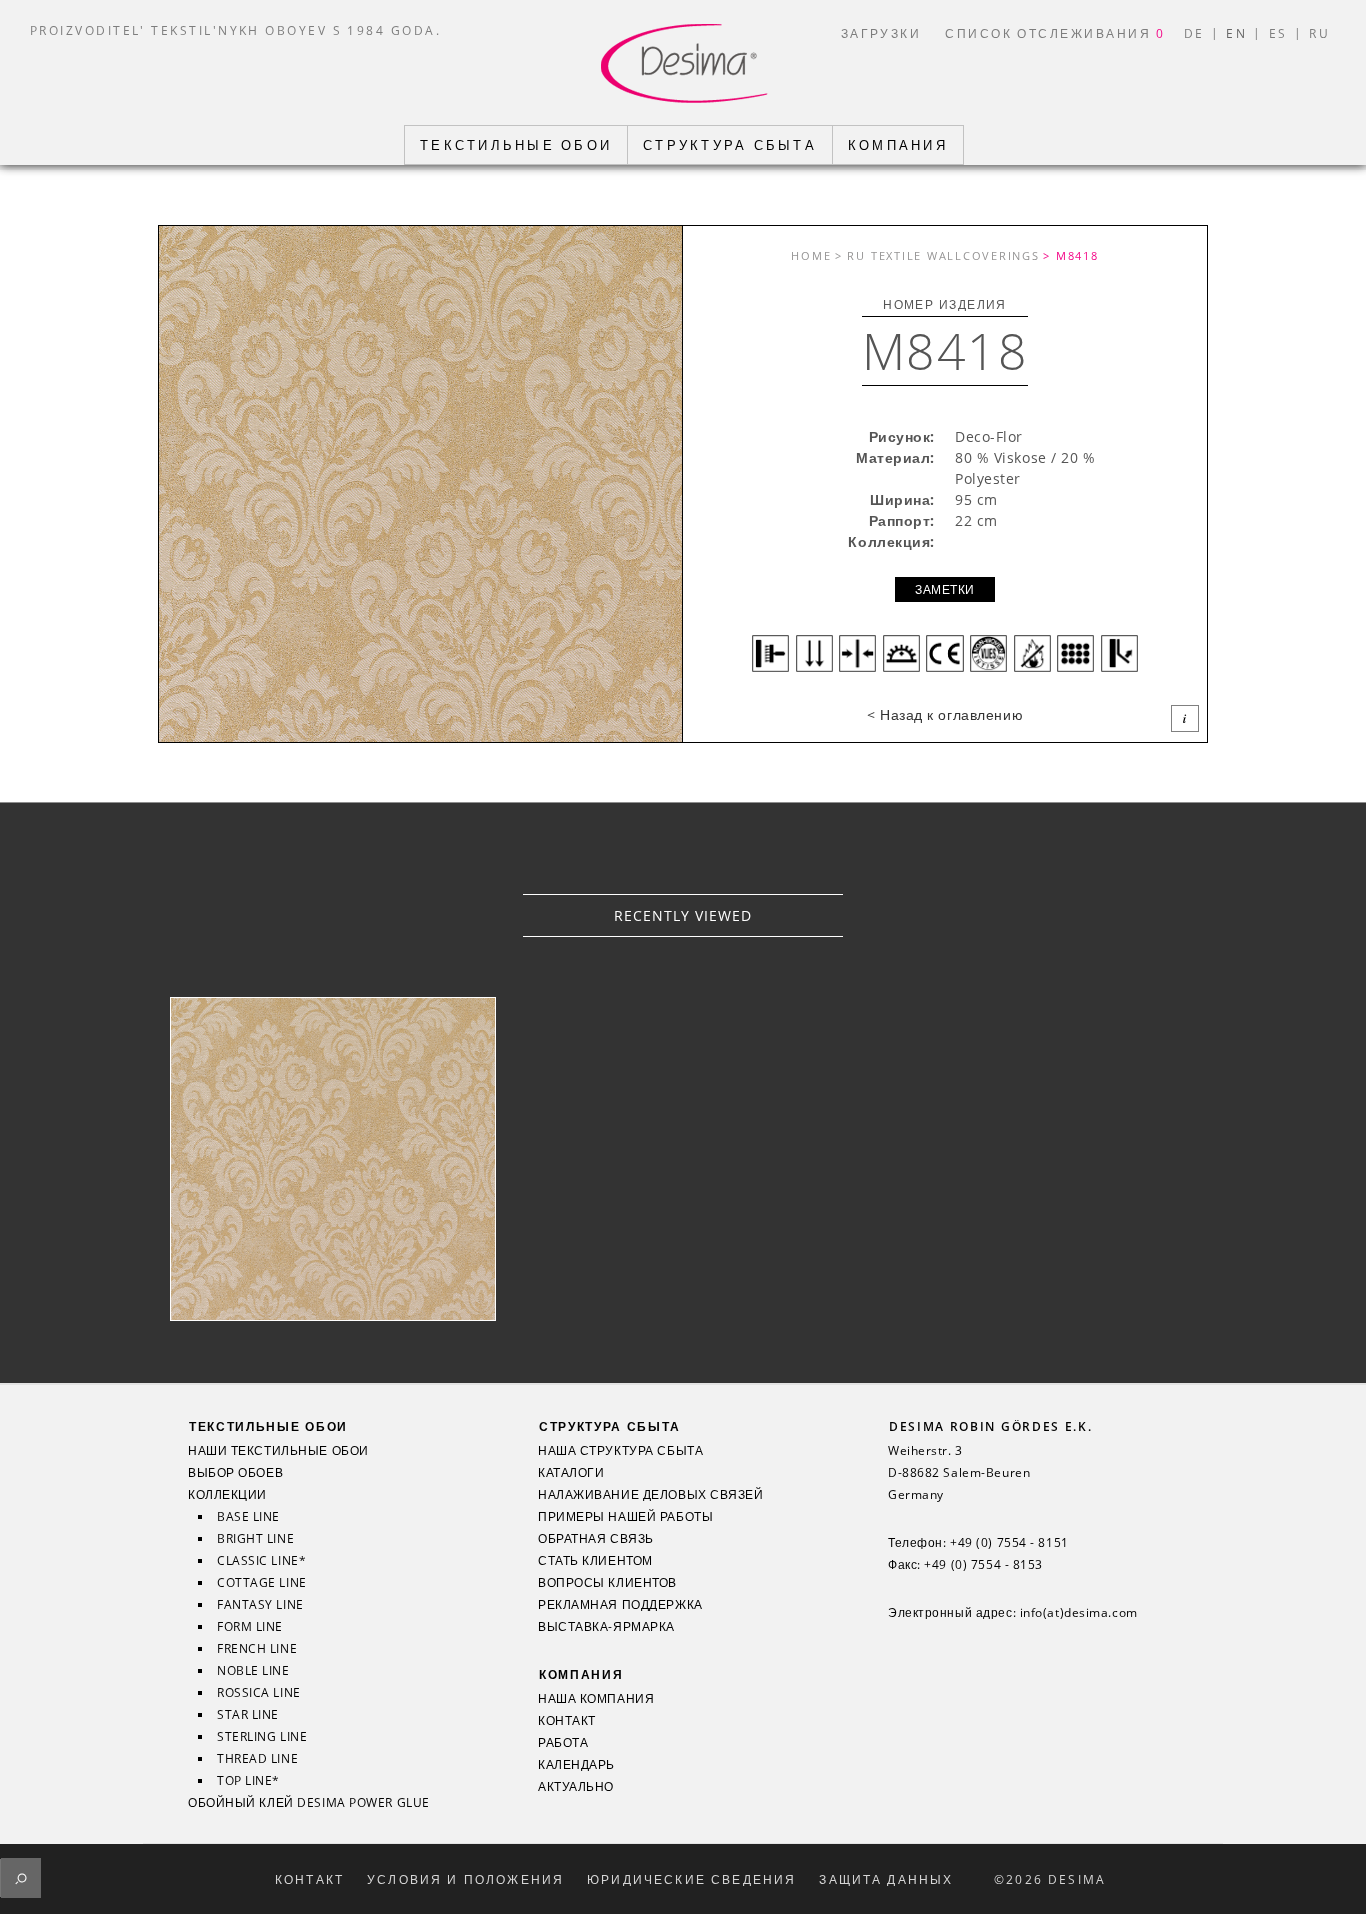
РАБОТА (563, 1743)
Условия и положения (465, 1880)
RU (1319, 33)
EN (1236, 33)
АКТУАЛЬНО (576, 1787)
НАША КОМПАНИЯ (596, 1699)
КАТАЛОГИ (571, 1473)
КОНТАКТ (567, 1721)
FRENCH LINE (257, 1649)
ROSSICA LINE (259, 1693)
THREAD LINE (257, 1759)
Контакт (309, 1880)
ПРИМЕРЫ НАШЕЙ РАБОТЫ (625, 1517)
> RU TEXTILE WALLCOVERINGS (937, 255)
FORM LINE (250, 1627)
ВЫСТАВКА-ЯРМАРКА (606, 1627)
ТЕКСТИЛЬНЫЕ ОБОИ (268, 1426)
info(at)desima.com (1079, 1613)
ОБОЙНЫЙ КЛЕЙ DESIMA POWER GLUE (309, 1803)
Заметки (945, 589)
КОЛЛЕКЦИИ (227, 1495)
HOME (811, 255)
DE (1194, 33)
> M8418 (1070, 255)
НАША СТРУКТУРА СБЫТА (620, 1451)
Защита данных (886, 1880)
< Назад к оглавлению (945, 714)
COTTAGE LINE (262, 1583)
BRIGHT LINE (255, 1539)
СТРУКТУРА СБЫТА (609, 1426)
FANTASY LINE (260, 1605)
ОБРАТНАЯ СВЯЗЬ (596, 1539)
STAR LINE (248, 1715)
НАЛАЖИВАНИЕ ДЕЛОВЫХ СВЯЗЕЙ (651, 1495)
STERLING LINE (262, 1737)
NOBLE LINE (253, 1671)
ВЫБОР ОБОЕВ (235, 1473)
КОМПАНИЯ (581, 1674)
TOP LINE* (248, 1781)
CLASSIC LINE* (261, 1561)
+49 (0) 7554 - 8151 (1009, 1543)
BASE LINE (248, 1517)
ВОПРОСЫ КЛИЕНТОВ (607, 1583)
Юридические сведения (691, 1880)
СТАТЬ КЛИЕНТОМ (595, 1561)
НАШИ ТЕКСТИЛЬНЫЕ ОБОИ (278, 1451)
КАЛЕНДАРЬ (576, 1765)
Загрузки (881, 33)
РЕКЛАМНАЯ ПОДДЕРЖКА (620, 1605)
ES (1278, 33)
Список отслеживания (1055, 33)
